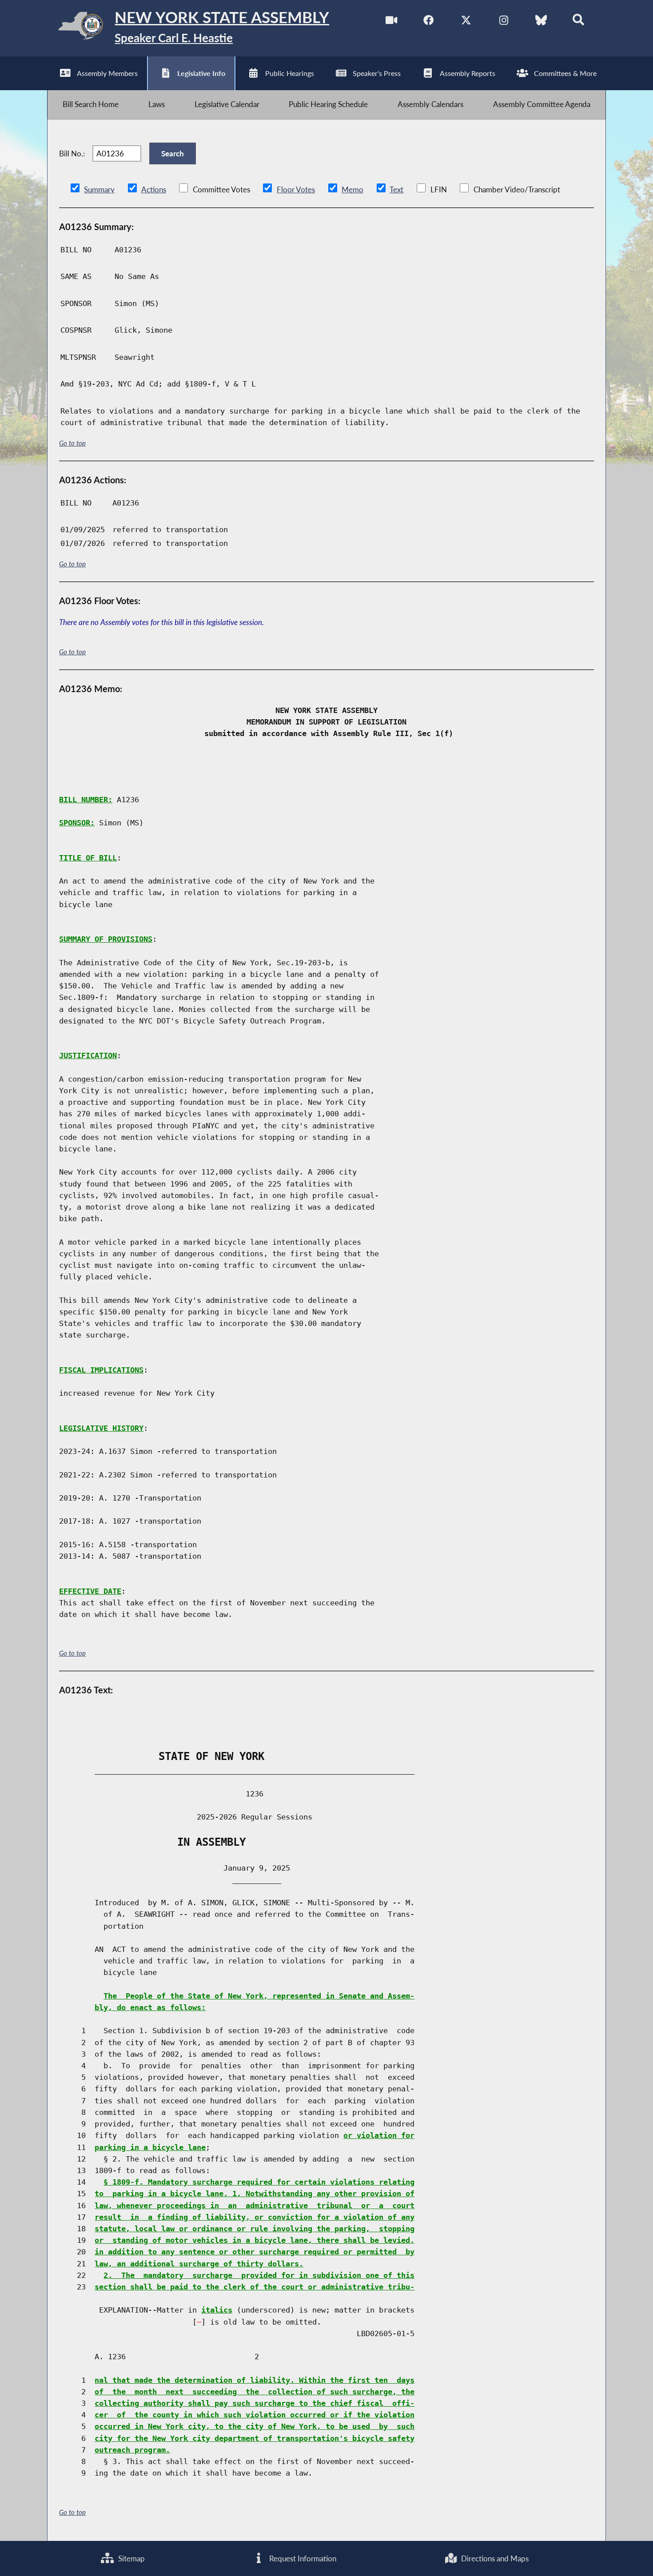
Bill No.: (72, 153)
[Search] (579, 22)
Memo (352, 189)
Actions (154, 189)
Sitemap (131, 2558)
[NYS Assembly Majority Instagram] (504, 22)
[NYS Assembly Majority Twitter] (466, 22)
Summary (99, 189)
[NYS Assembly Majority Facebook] (428, 22)
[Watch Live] (391, 22)
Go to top (72, 443)
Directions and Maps (494, 2558)
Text (396, 189)
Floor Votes (296, 189)
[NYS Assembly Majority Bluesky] (541, 22)
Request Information (302, 2558)
